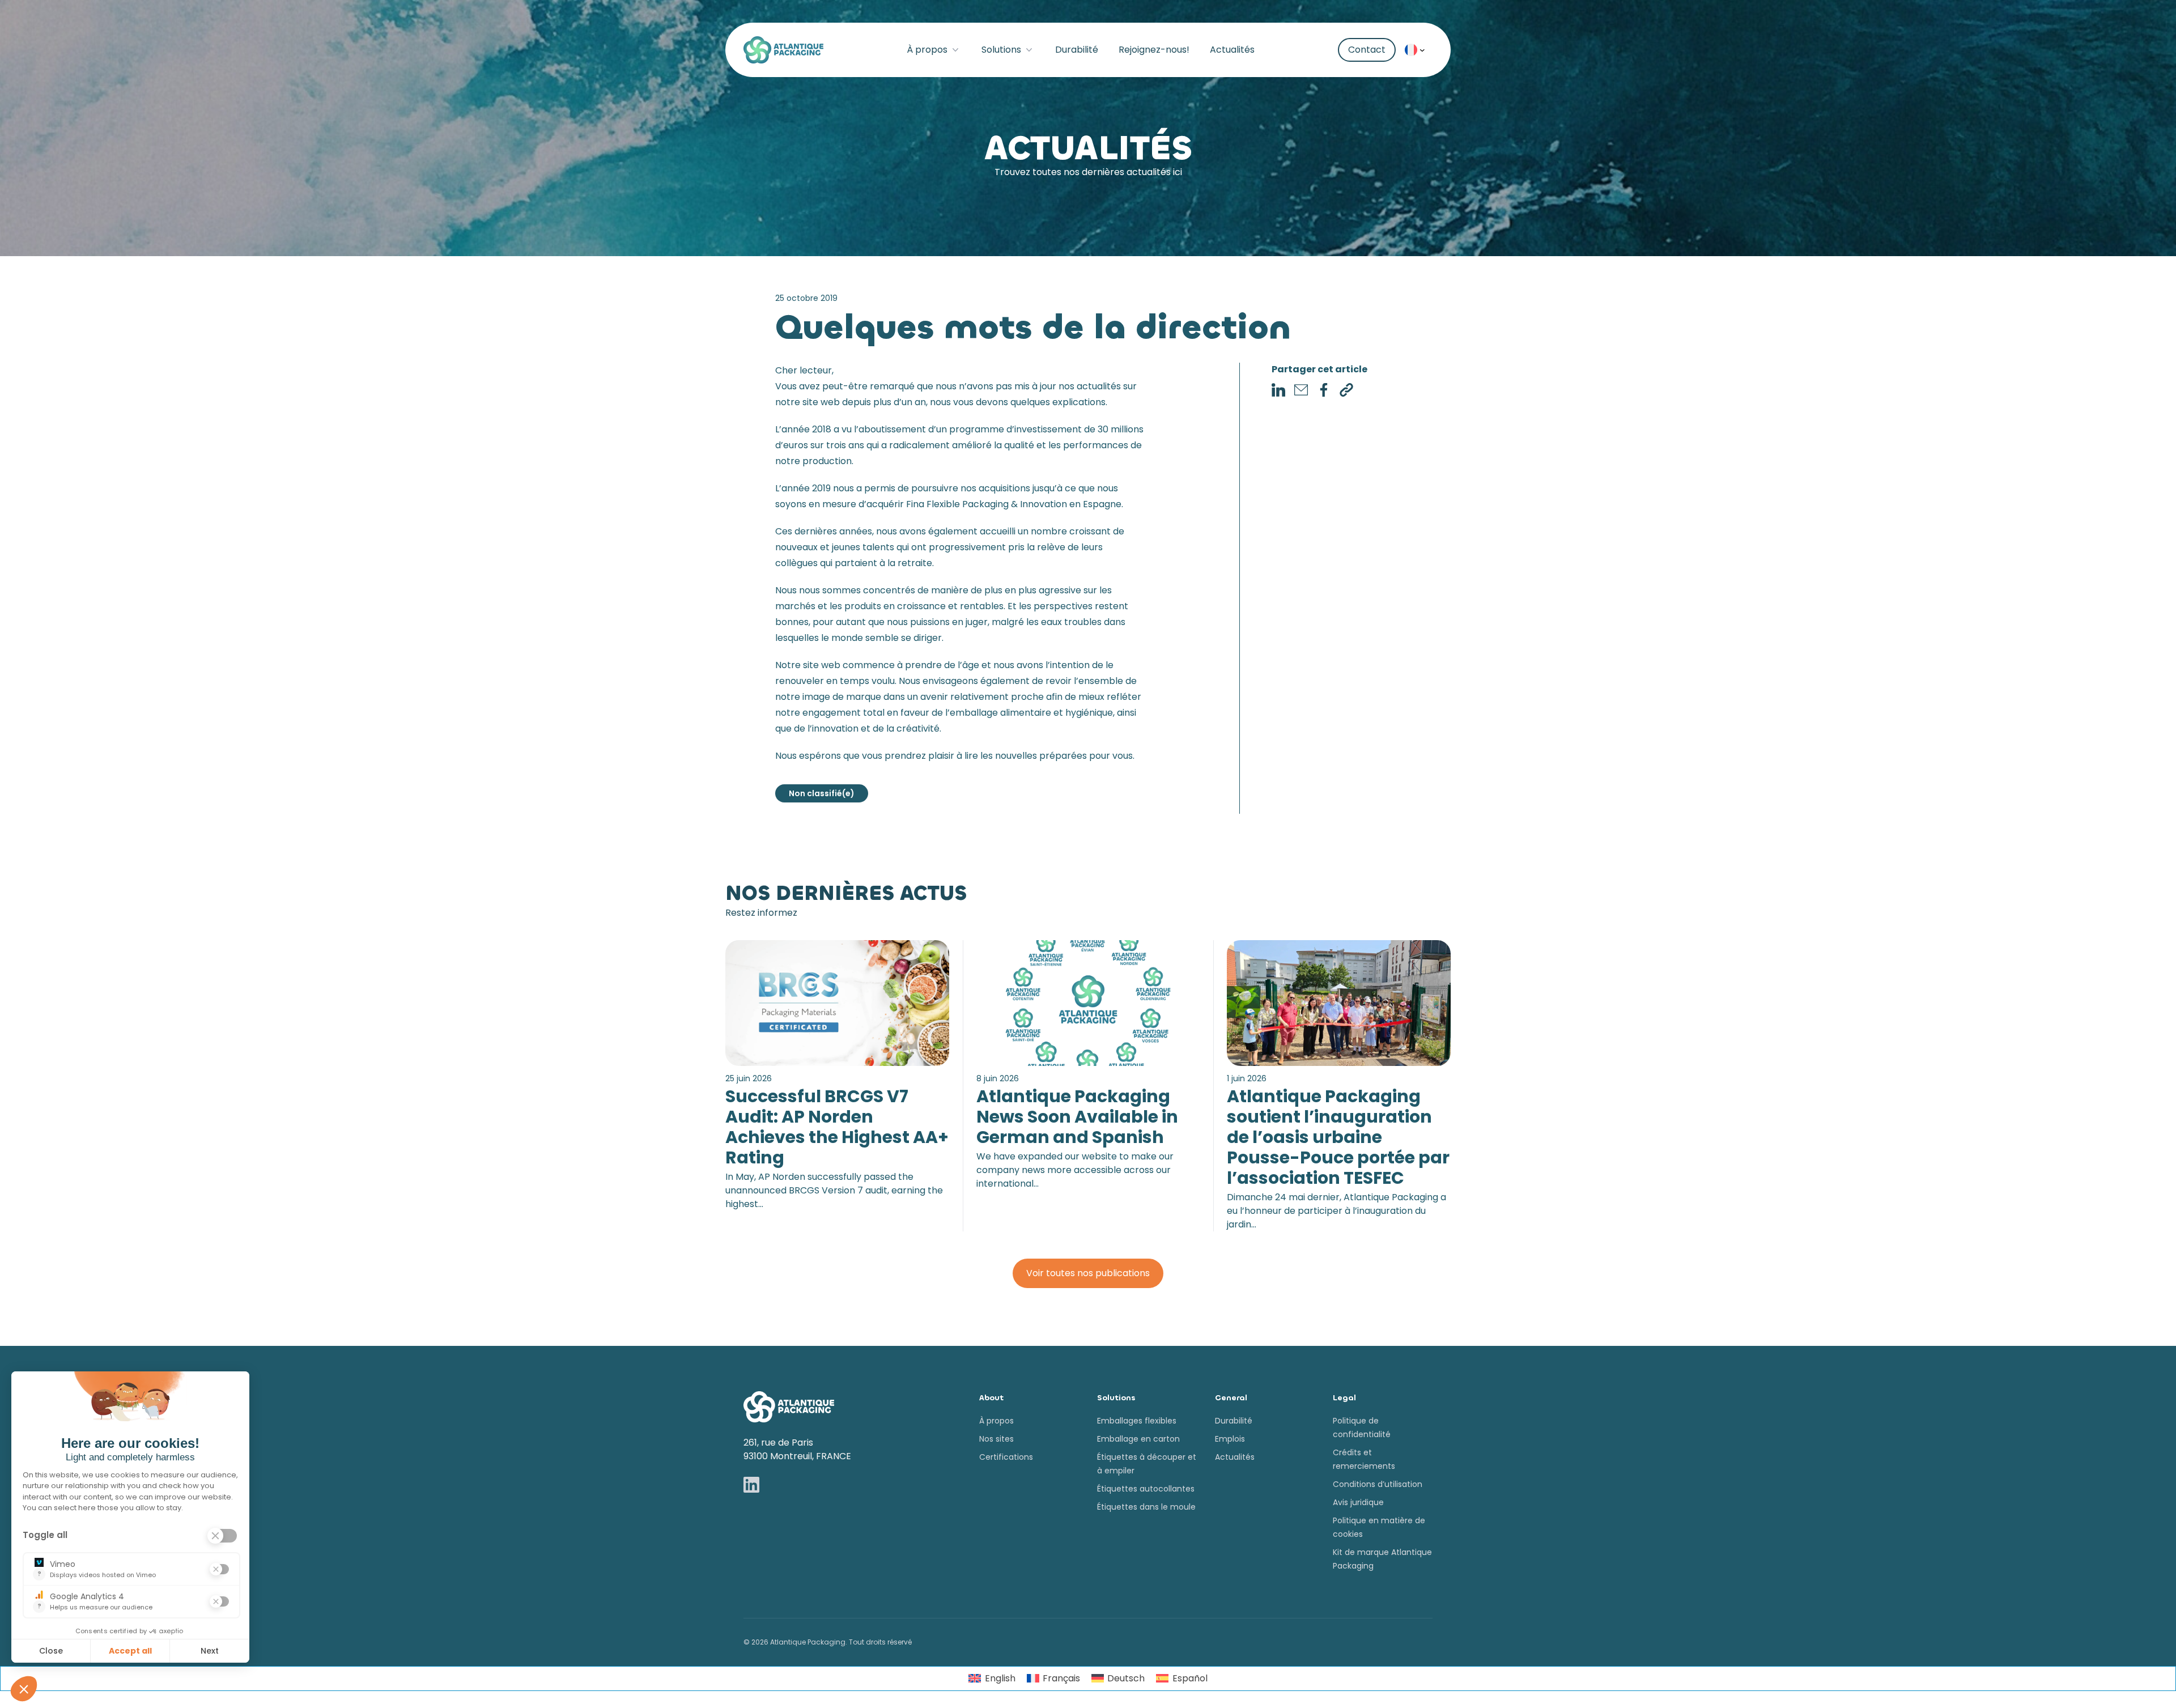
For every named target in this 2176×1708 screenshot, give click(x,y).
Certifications (1006, 1457)
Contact (1367, 50)
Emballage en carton (1138, 1439)
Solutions (1001, 50)
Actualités (1232, 50)
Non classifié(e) (822, 793)
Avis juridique (1358, 1502)
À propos (927, 50)
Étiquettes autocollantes (1146, 1489)
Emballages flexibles (1137, 1421)
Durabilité (1077, 50)
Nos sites (996, 1439)
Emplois (1230, 1439)
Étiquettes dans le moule (1146, 1507)
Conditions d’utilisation (1378, 1484)
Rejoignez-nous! (1154, 50)
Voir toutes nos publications (1088, 1273)
